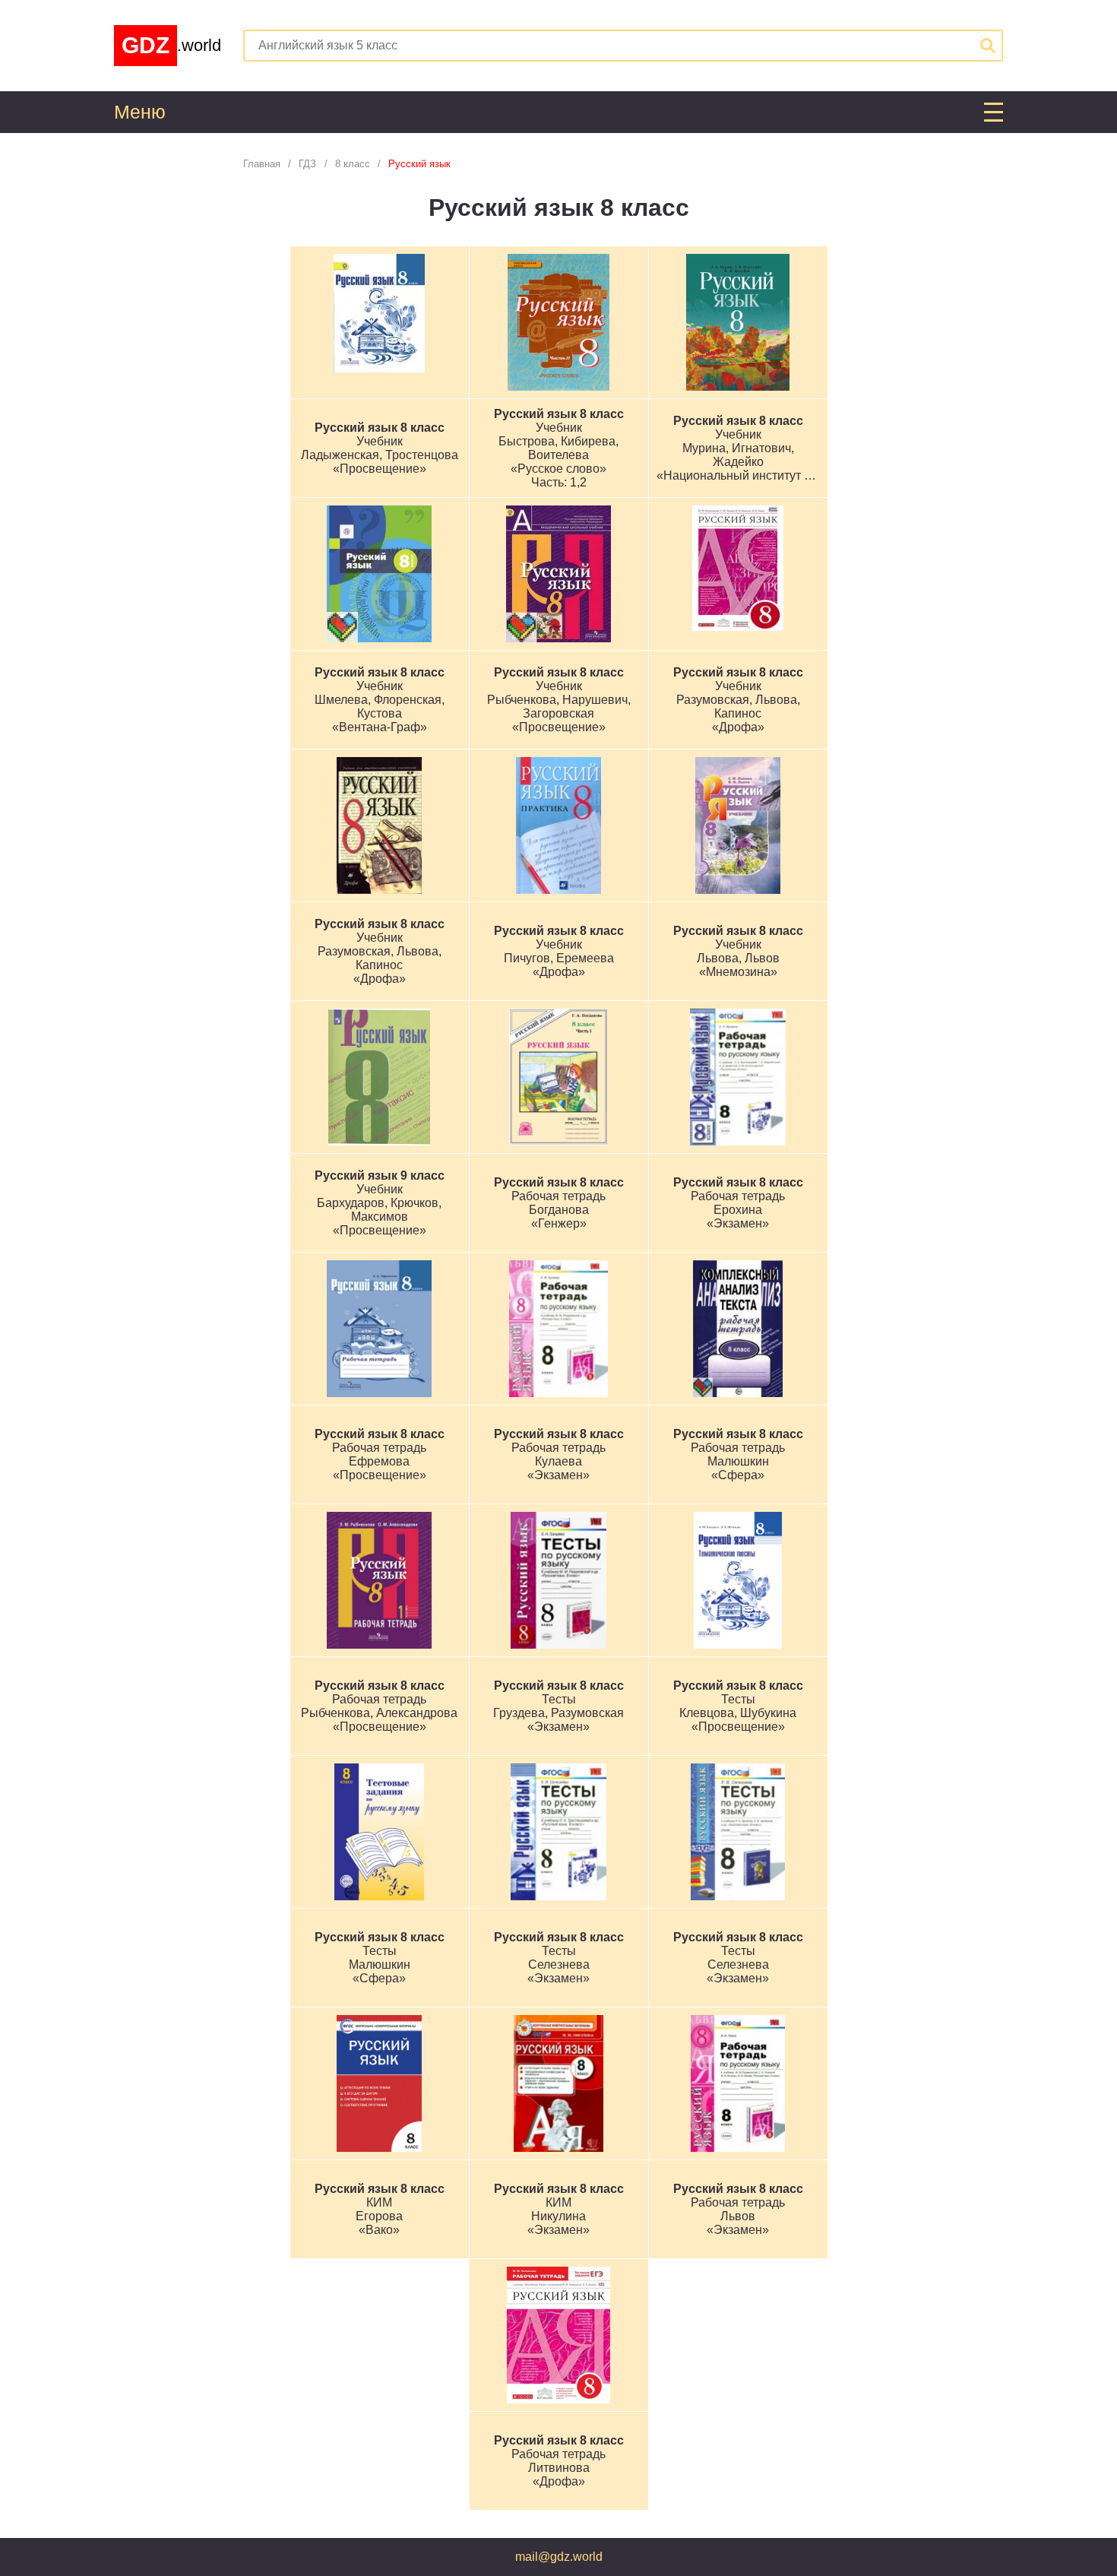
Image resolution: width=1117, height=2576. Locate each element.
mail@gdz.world (559, 2557)
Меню (140, 112)
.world (171, 45)
